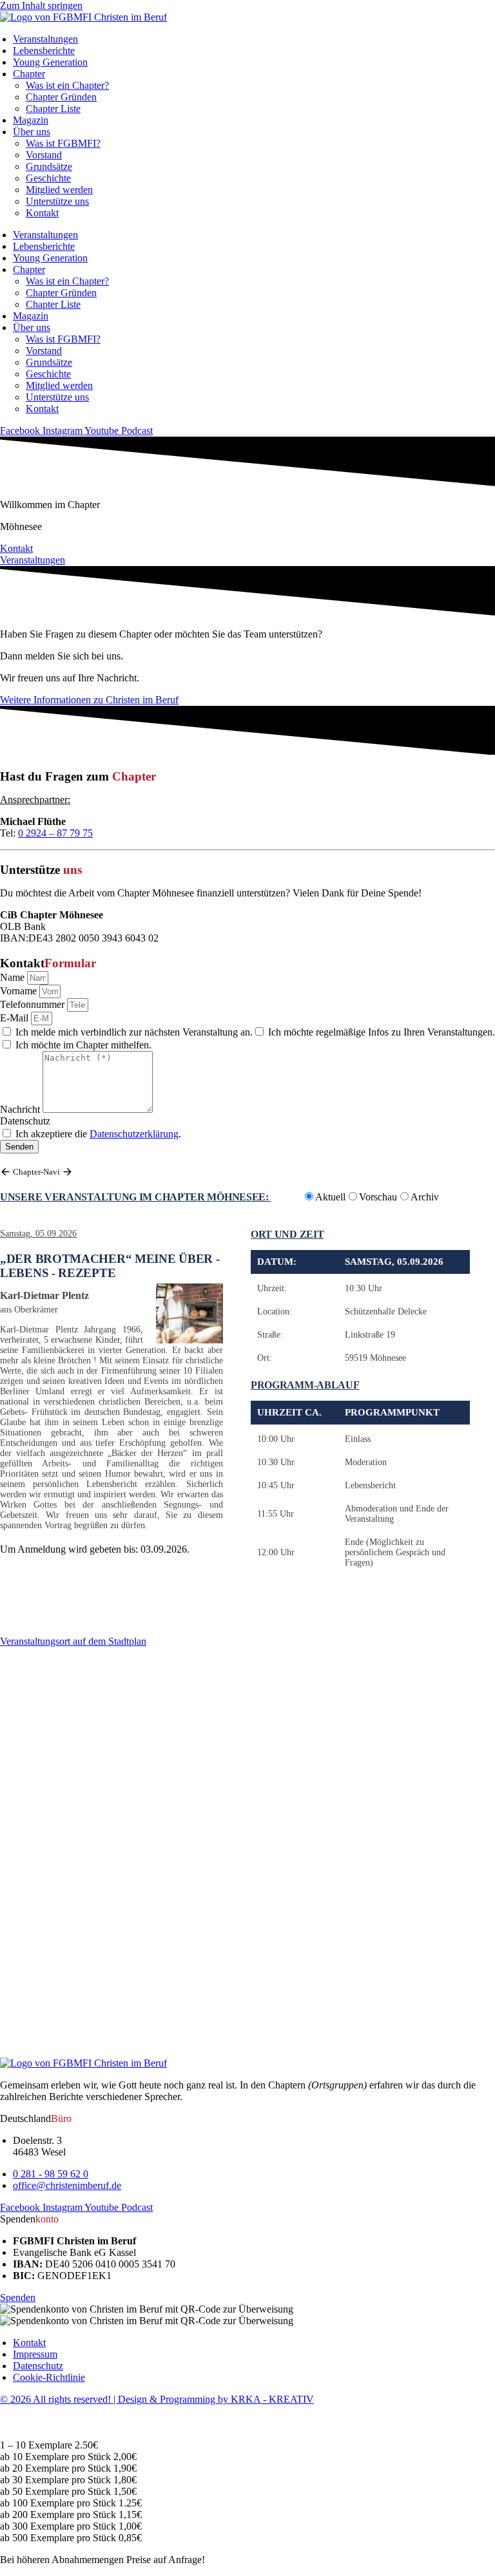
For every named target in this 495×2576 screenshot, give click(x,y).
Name (14, 977)
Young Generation (50, 62)
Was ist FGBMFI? (63, 143)
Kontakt (42, 213)
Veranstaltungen (45, 39)
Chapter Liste (53, 109)
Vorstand (44, 155)
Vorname (20, 991)
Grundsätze (49, 166)
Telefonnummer (34, 1004)
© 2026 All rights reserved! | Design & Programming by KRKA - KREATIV (157, 2399)
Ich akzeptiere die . (98, 1134)
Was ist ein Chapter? (67, 85)
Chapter (29, 74)
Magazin (31, 120)
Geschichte (48, 178)
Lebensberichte (44, 51)
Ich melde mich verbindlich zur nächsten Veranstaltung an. (134, 1032)
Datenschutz (25, 1121)
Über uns (32, 132)
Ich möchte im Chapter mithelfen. (83, 1045)
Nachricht (21, 1109)
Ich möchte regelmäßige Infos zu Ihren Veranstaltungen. (382, 1032)
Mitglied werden (59, 190)
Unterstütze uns (57, 201)
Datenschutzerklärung (134, 1134)
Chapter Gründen (61, 97)
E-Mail (15, 1018)
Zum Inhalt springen (41, 5)
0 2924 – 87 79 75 (55, 833)
